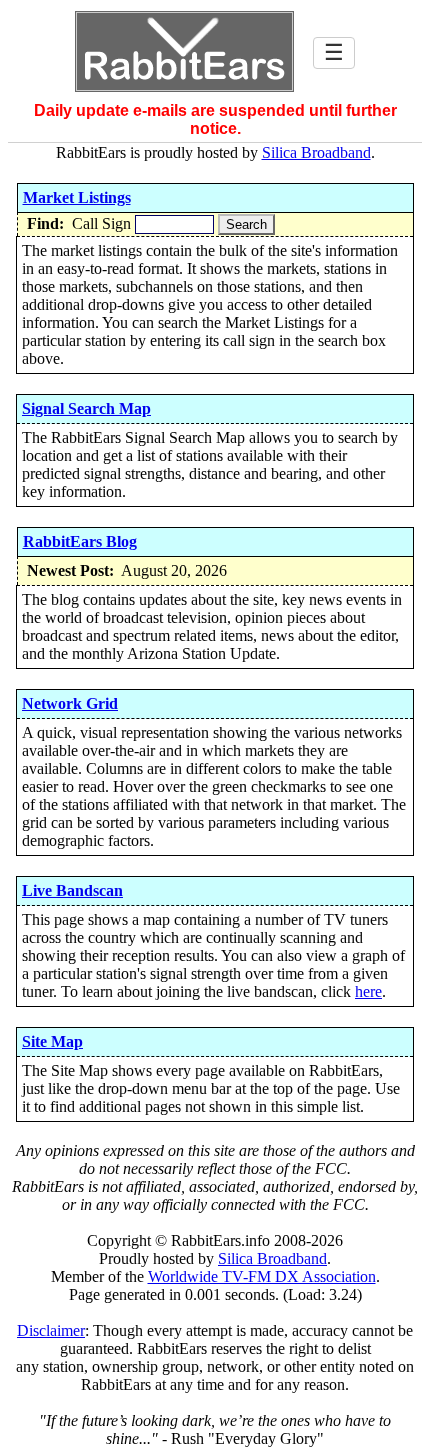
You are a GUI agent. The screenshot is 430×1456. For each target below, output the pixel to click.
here (368, 991)
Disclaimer (51, 1330)
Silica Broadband (316, 152)
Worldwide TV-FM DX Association (262, 1276)
